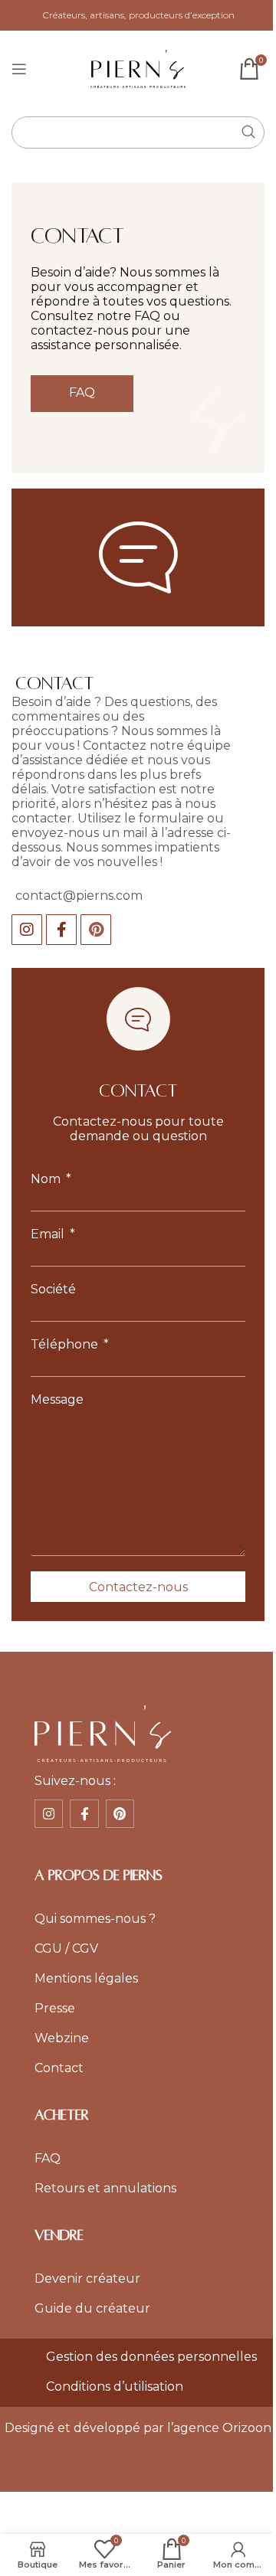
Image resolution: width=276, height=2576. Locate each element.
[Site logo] (138, 68)
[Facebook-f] (61, 930)
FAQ (48, 2158)
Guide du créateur (92, 2308)
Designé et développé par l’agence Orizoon (138, 2428)
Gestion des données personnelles (151, 2357)
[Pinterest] (96, 930)
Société (53, 1289)
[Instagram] (27, 930)
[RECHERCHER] (248, 132)
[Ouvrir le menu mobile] (19, 69)
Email (49, 1234)
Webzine (62, 2038)
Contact (59, 2068)
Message (57, 1399)
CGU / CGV (66, 1948)
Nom (47, 1179)
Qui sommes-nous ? (95, 1919)
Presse (55, 2008)
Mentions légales (86, 1978)
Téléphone (66, 1344)
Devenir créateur (87, 2279)
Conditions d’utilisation (115, 2386)
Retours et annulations (105, 2188)
